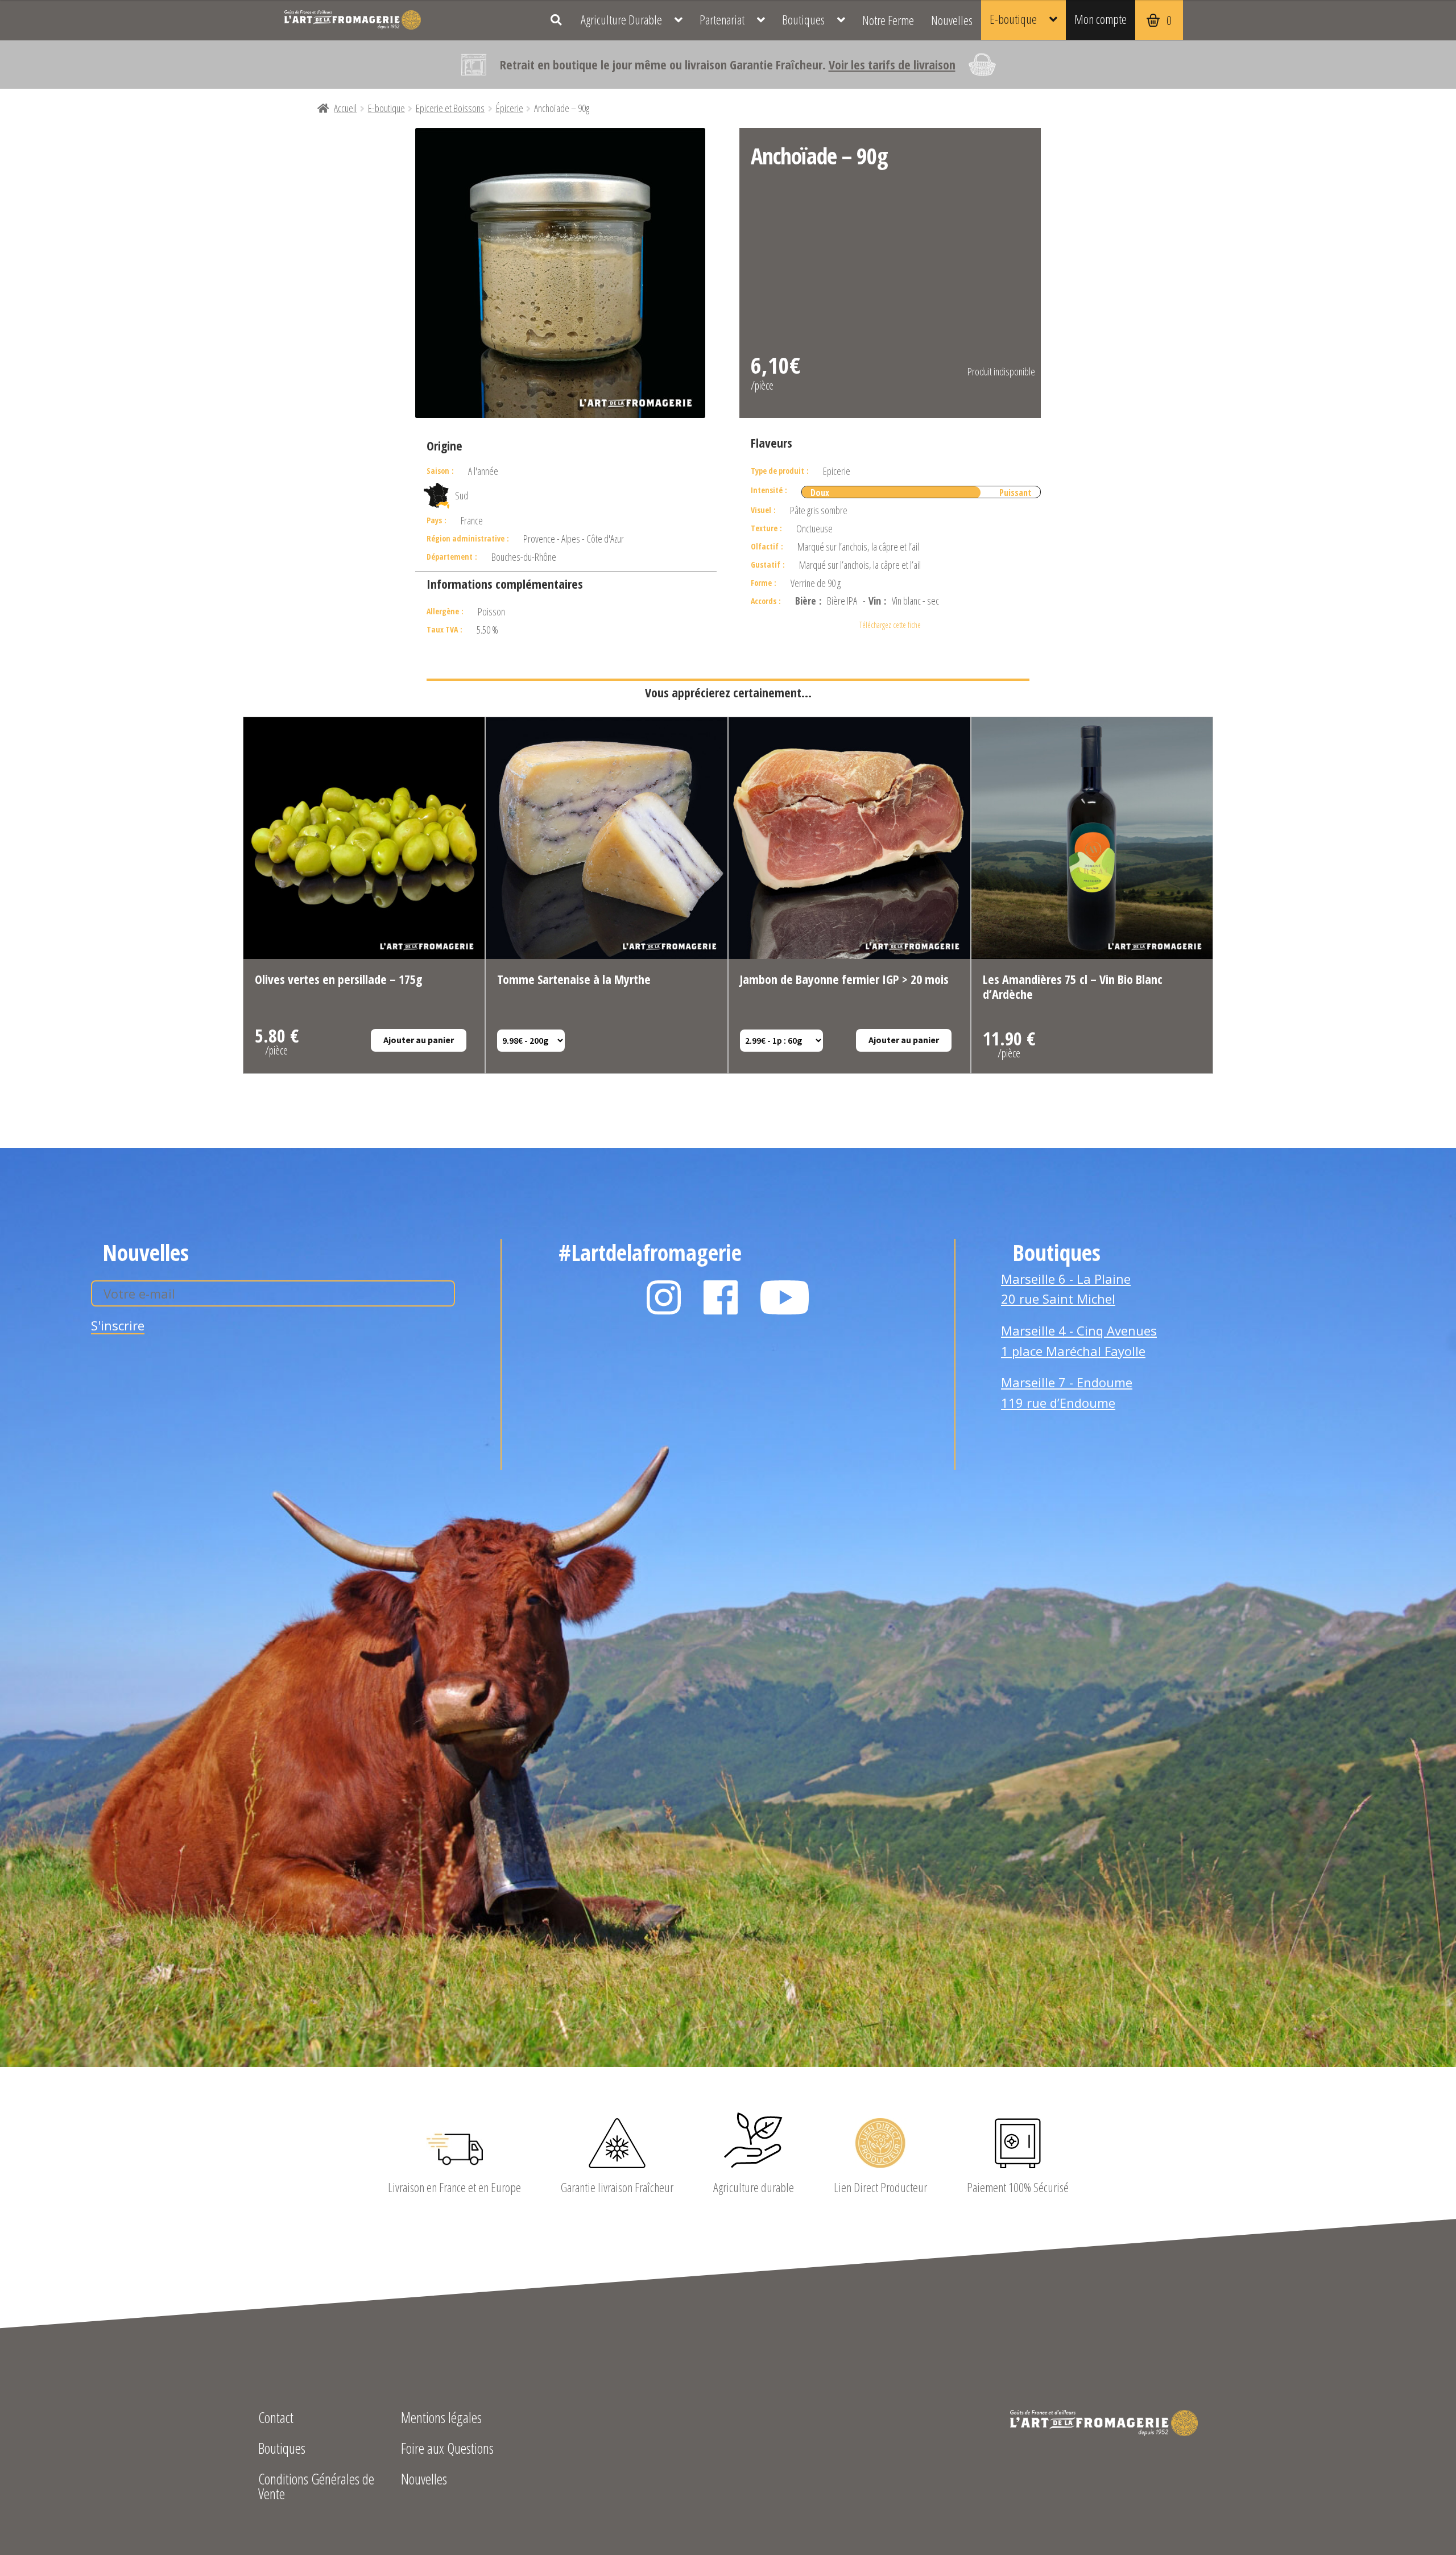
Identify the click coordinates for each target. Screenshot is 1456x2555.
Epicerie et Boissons (450, 108)
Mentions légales (441, 2419)
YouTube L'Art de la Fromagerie (785, 1297)
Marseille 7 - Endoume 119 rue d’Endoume (1067, 1392)
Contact (276, 2419)
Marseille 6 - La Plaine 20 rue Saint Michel (1066, 1289)
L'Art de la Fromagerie (353, 20)
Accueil (345, 108)
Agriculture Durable (621, 20)
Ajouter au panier (419, 1040)
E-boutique (1013, 19)
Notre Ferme (888, 20)
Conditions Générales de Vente (316, 2488)
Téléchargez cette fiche (890, 625)
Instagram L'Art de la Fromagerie (664, 1297)
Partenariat (722, 20)
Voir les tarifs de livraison (892, 64)
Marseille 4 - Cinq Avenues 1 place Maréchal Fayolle (1079, 1341)
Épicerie (510, 108)
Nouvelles (952, 20)
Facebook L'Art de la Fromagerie (721, 1297)
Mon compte (1101, 19)
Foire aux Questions (447, 2449)
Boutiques (803, 20)
